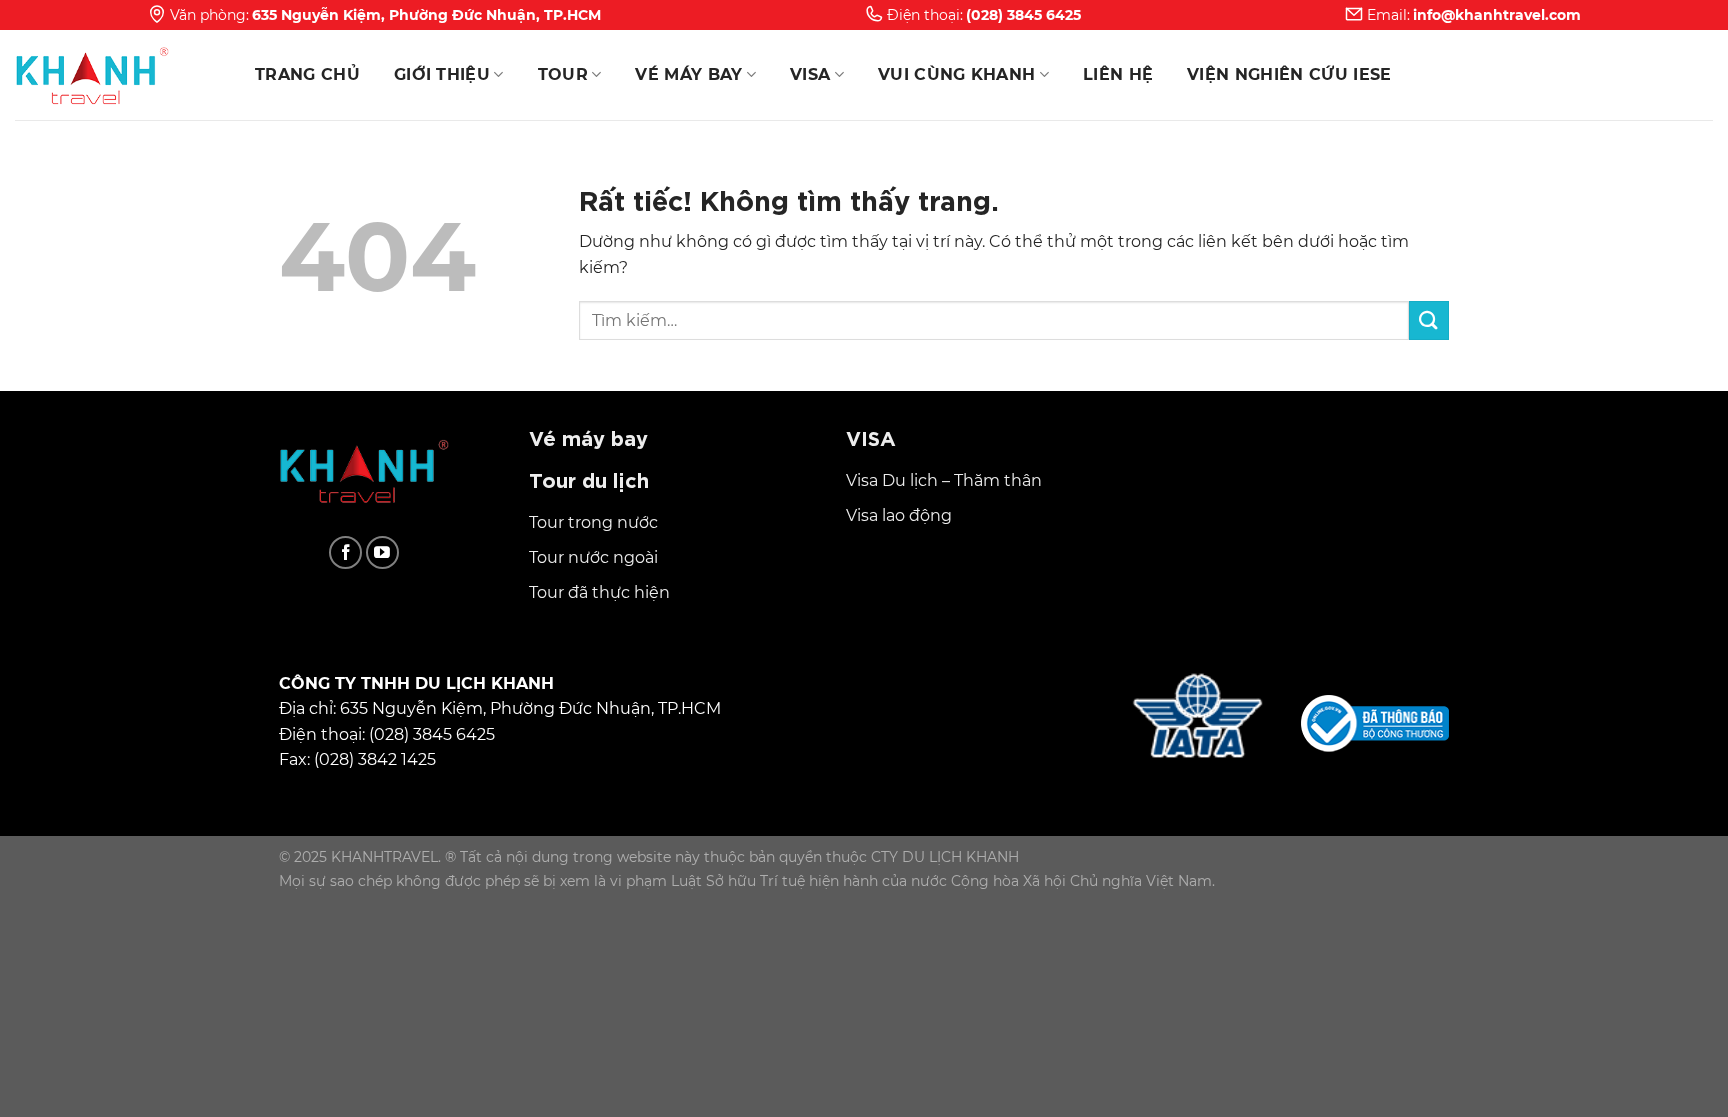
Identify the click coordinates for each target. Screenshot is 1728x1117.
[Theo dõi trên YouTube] (382, 552)
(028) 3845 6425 (1023, 15)
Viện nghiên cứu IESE (1289, 74)
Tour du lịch (589, 478)
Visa (810, 74)
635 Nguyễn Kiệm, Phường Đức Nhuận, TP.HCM (426, 15)
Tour (563, 74)
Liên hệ (1118, 74)
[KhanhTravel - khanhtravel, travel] (115, 75)
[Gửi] (1429, 320)
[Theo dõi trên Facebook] (345, 552)
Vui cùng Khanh (956, 74)
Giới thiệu (442, 74)
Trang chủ (307, 74)
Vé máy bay (688, 74)
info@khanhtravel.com (1497, 15)
